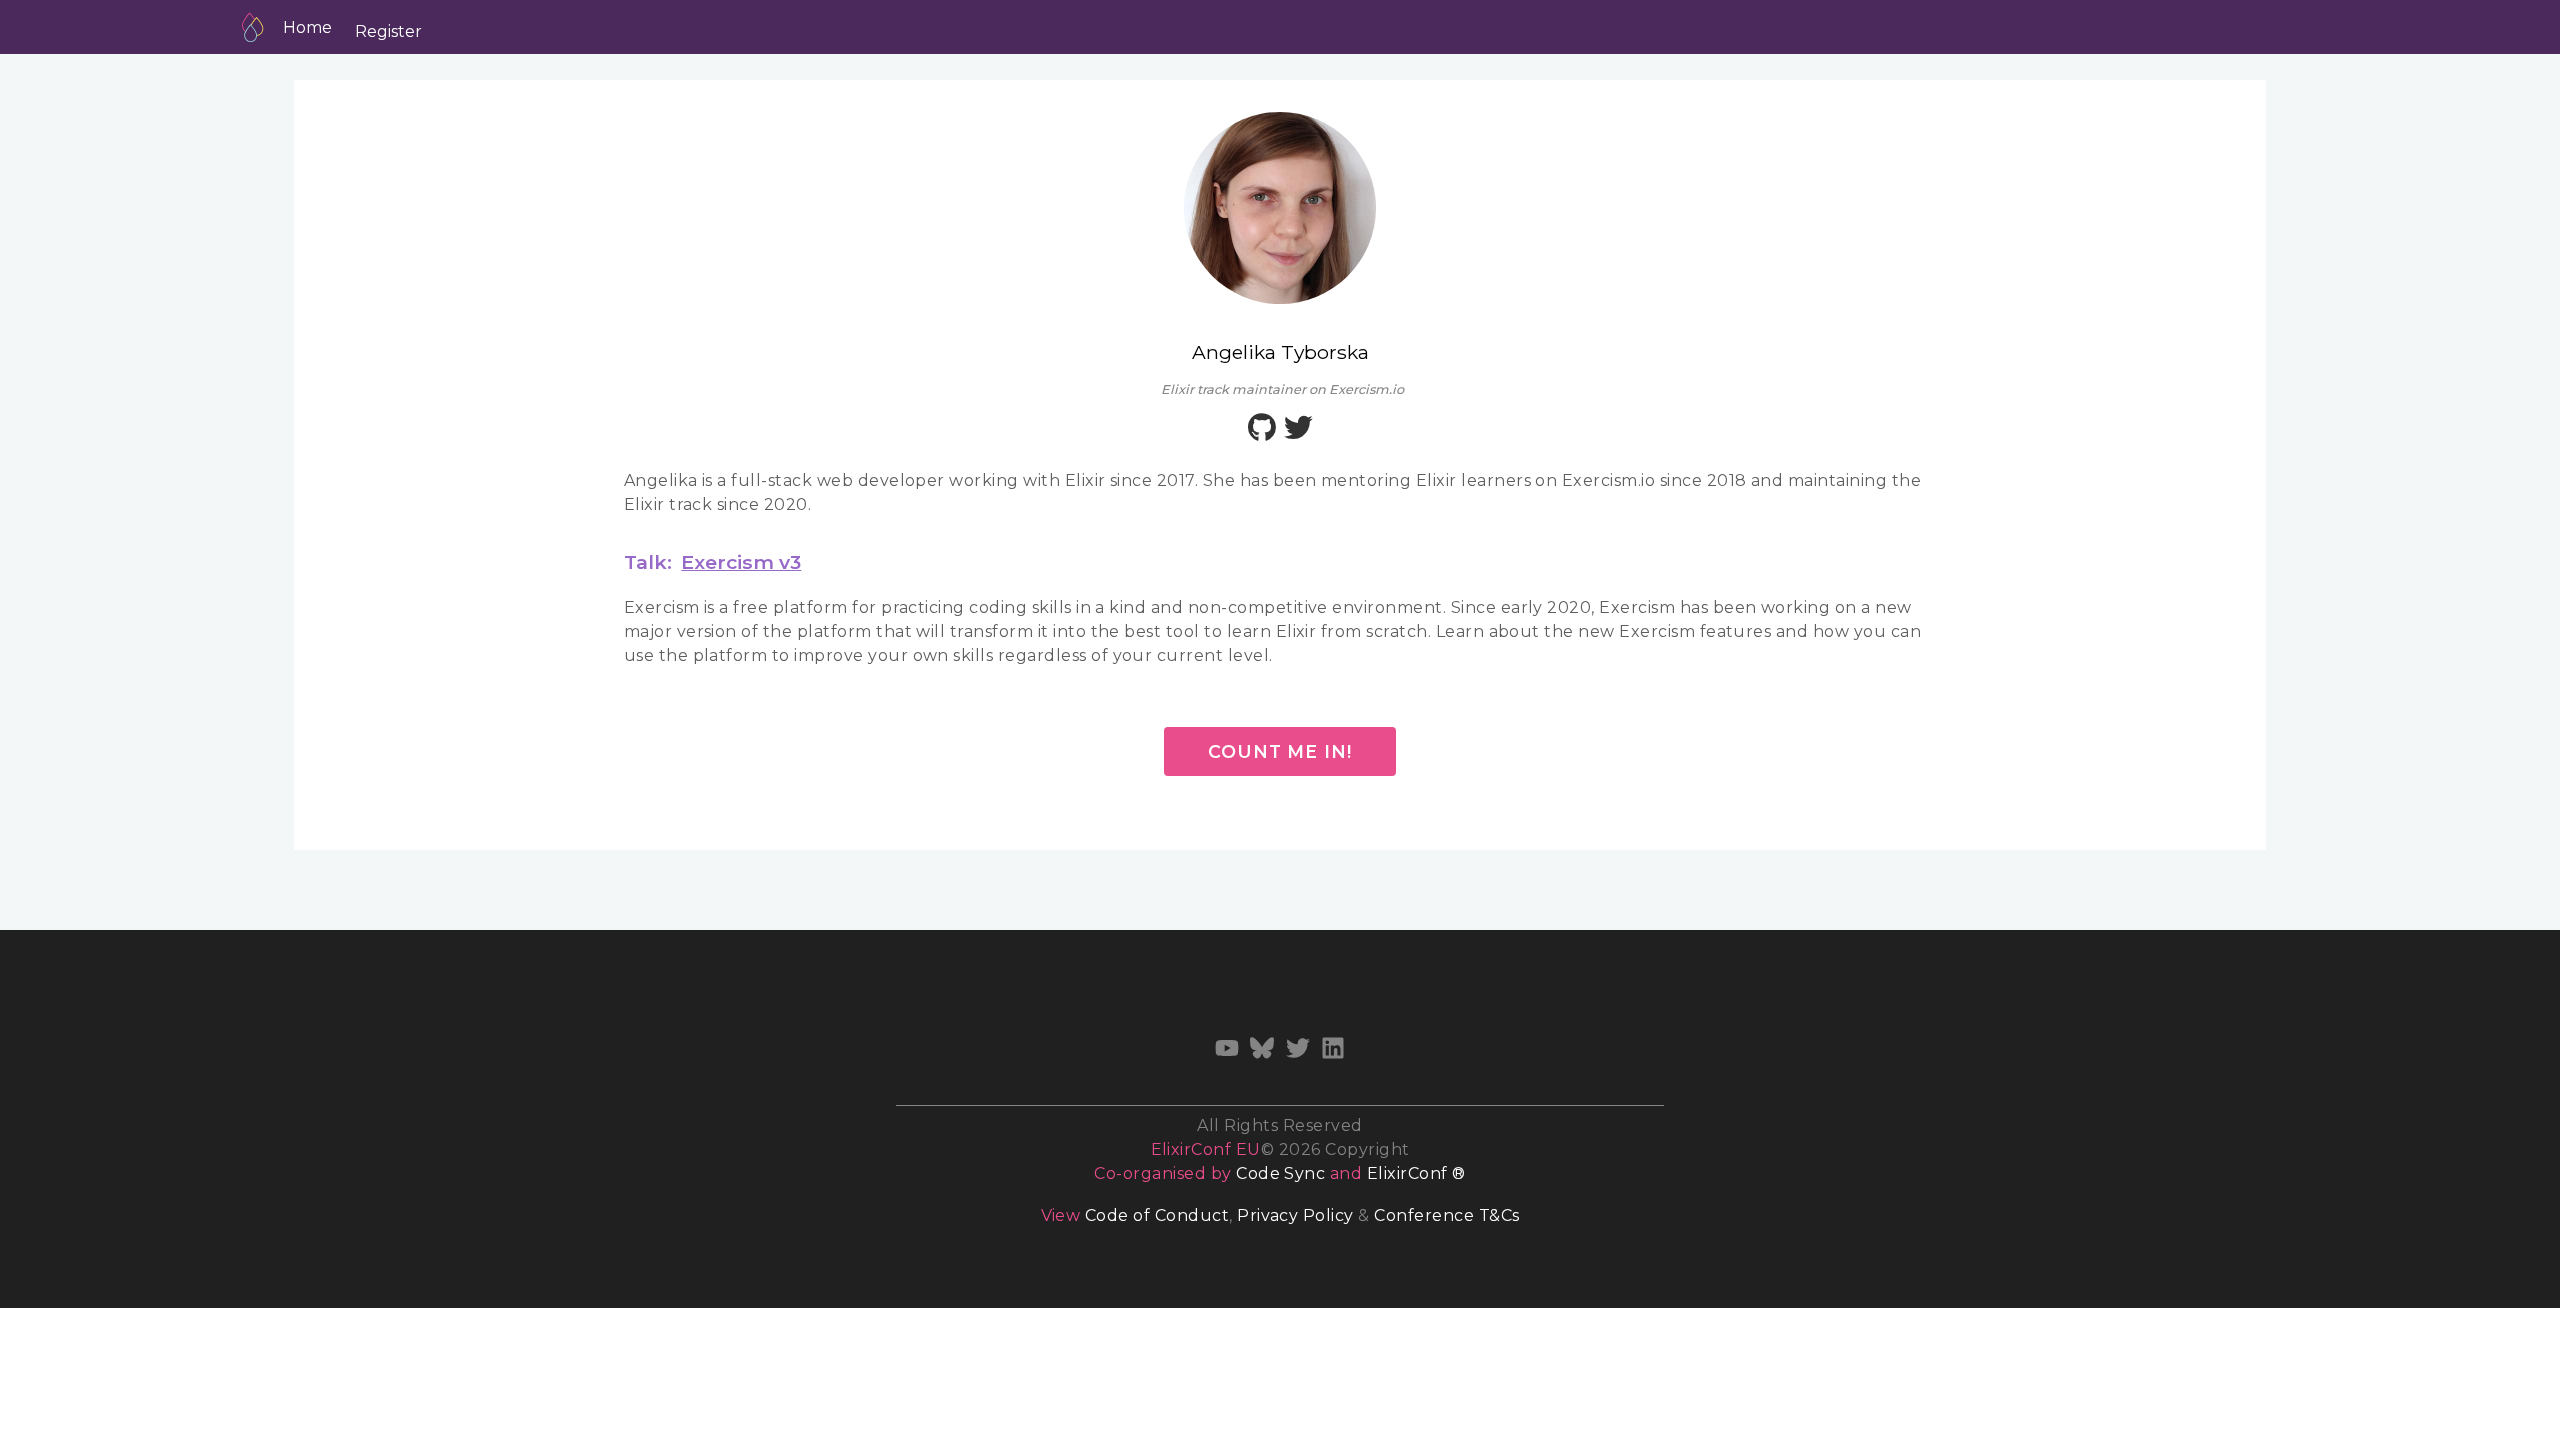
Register (388, 31)
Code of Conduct (1157, 1215)
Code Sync (1280, 1173)
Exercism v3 (741, 562)
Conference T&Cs (1446, 1215)
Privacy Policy (1295, 1215)
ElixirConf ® (1416, 1173)
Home (307, 27)
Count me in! (1280, 751)
